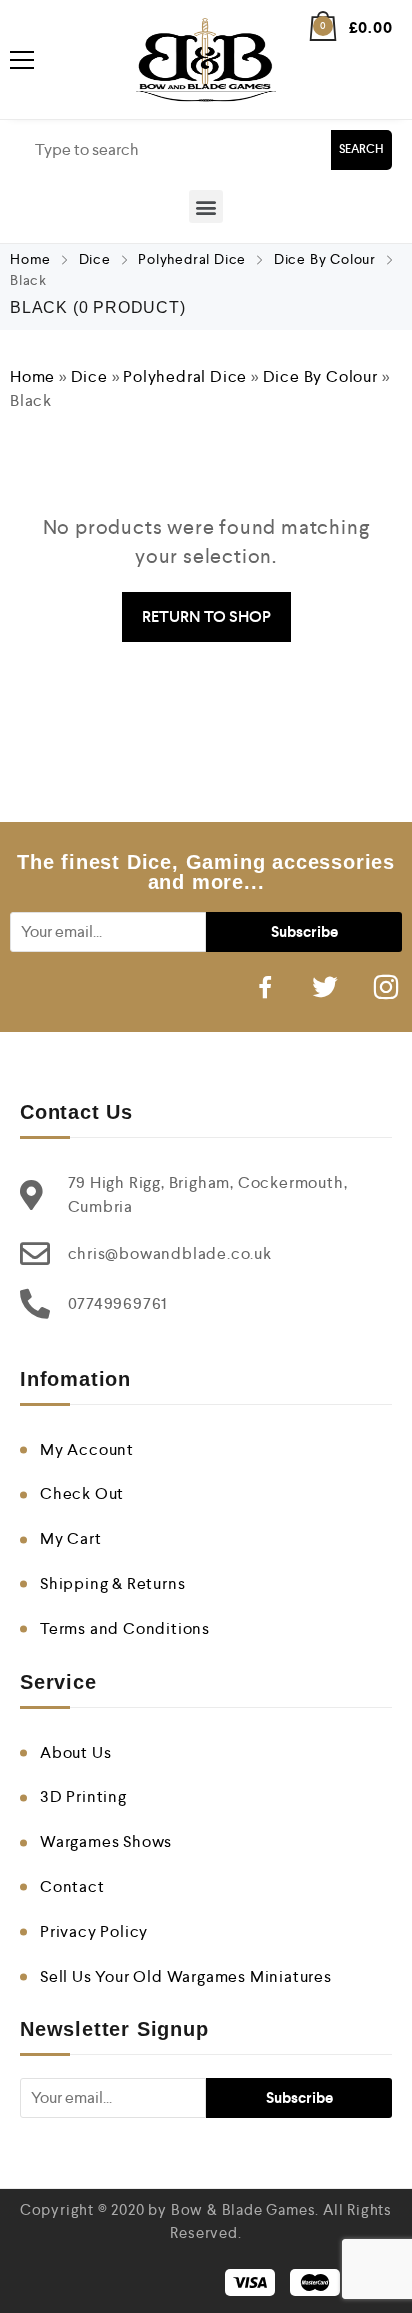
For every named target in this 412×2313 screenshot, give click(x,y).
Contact (72, 1886)
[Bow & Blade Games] (206, 59)
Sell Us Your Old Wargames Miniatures (186, 1976)
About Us (75, 1752)
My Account (87, 1449)
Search (361, 149)
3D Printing (83, 1796)
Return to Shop (206, 616)
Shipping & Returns (112, 1583)
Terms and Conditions (125, 1628)
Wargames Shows (106, 1841)
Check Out (82, 1493)
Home (30, 259)
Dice (95, 259)
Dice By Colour (325, 259)
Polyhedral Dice (192, 259)
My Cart (71, 1538)
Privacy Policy (94, 1931)
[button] (206, 206)
